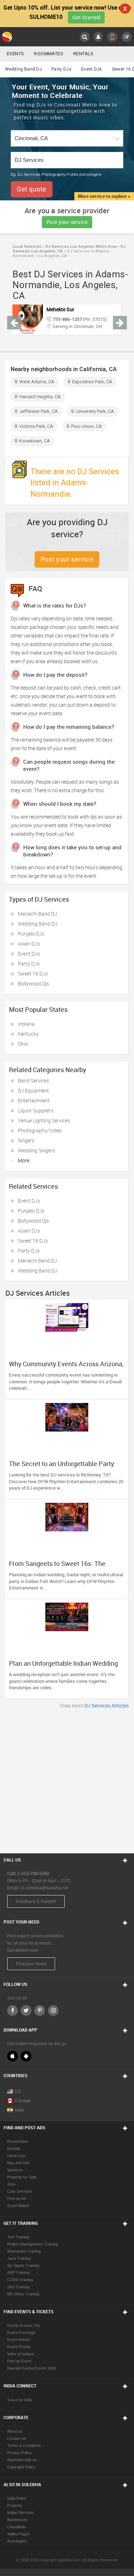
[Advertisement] (67, 1779)
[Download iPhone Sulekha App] (13, 2056)
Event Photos (19, 2347)
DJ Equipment (33, 1090)
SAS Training (18, 2287)
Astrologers (17, 2541)
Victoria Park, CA (35, 426)
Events (15, 54)
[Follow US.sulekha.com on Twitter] (26, 2011)
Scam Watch (18, 2206)
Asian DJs (29, 944)
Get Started (86, 17)
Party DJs (61, 69)
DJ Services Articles (106, 1706)
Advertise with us (22, 2460)
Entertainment (34, 1100)
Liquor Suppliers (36, 1110)
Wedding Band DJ (24, 69)
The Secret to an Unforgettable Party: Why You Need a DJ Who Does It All (62, 1467)
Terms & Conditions (24, 2446)
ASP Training (18, 2273)
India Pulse (17, 2498)
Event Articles (19, 2340)
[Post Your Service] (127, 37)
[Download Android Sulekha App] (26, 2056)
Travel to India (19, 2400)
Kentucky (28, 1034)
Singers (26, 1140)
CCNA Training (20, 2280)
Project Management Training (33, 2244)
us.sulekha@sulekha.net (44, 1888)
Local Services (27, 247)
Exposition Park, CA (91, 382)
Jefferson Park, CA (38, 411)
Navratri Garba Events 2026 (32, 2368)
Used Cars (17, 2156)
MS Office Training (23, 2294)
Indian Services (21, 2513)
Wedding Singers (36, 1150)
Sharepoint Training (24, 2251)
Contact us (17, 2438)
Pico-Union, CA (85, 426)
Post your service (67, 222)
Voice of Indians (21, 2354)
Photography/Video (40, 1130)
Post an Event (19, 2361)
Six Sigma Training (23, 2265)
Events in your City (24, 2325)
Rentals (83, 54)
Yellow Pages (19, 2534)
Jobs (11, 2184)
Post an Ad (16, 2198)
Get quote (32, 189)
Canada (23, 2101)
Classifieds (17, 2527)
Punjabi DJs (31, 934)
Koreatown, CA (34, 441)
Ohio (23, 1044)
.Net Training (18, 2237)
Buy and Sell (18, 2163)
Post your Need (31, 1964)
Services (15, 2170)
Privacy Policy (19, 2453)
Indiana (26, 1024)
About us (15, 2431)
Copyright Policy (21, 2467)
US (18, 2091)
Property (15, 2505)
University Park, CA (94, 411)
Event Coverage (21, 2332)
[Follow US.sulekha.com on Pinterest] (40, 2011)
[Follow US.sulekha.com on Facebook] (13, 2011)
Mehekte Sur (60, 309)
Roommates (49, 54)
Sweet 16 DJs (33, 974)
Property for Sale (22, 2177)
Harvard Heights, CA (39, 397)
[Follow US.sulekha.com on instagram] (53, 2011)
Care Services (20, 2191)
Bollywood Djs (33, 984)
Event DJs (92, 69)
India (19, 2110)
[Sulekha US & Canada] (8, 37)
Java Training (19, 2258)
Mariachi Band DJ (38, 914)
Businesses (17, 2520)
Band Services (33, 1080)
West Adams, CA (36, 382)
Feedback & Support (36, 1901)
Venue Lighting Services (44, 1120)
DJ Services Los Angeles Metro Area (80, 247)
